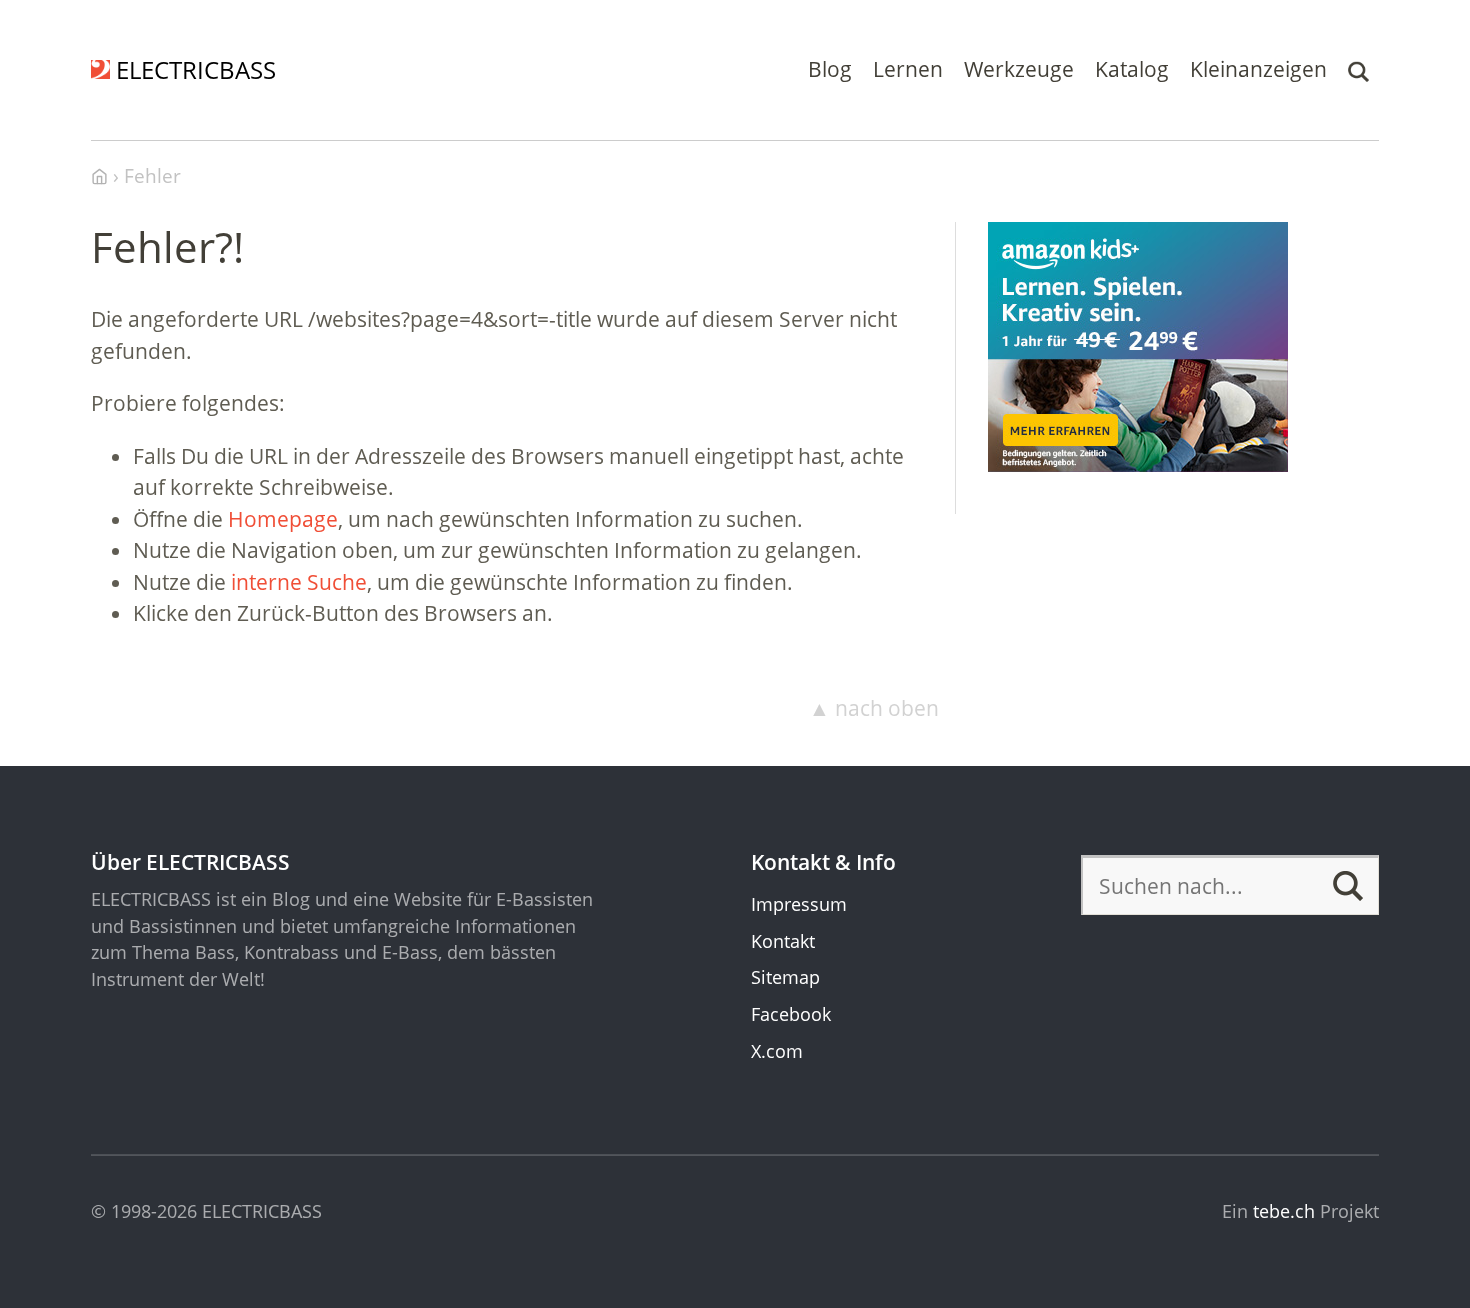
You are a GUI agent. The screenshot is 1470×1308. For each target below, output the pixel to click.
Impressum (799, 904)
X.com (777, 1051)
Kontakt (783, 941)
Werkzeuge (1019, 69)
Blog (830, 69)
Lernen (908, 69)
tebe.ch (1284, 1211)
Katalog (1132, 69)
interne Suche (299, 582)
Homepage (283, 519)
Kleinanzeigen (1258, 69)
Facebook (791, 1014)
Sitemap (785, 977)
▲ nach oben (874, 708)
